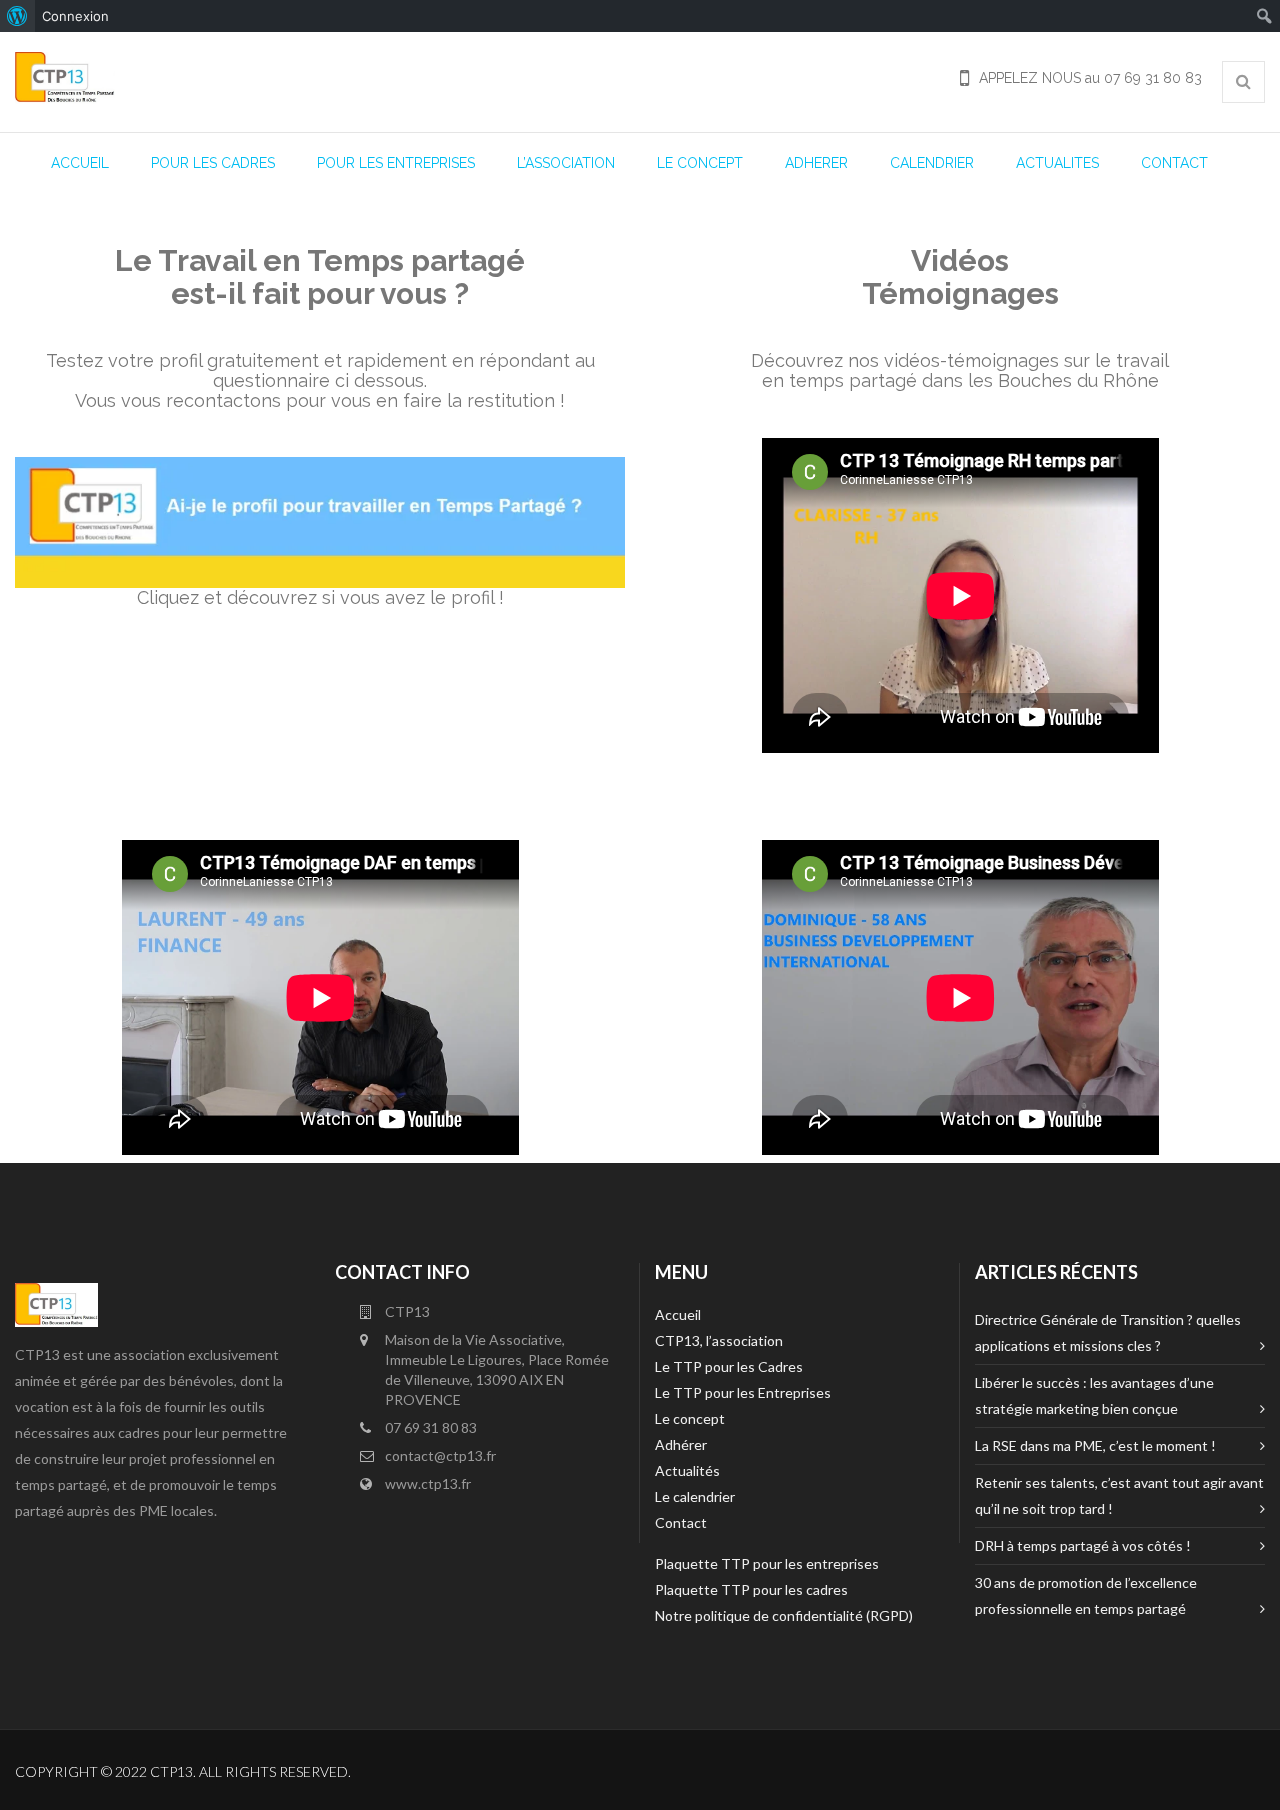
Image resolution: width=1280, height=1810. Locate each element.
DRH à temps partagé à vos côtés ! (1083, 1545)
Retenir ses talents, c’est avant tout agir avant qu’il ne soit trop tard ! (1119, 1495)
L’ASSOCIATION (566, 163)
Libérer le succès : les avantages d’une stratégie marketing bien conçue (1094, 1395)
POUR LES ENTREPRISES (396, 163)
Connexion (75, 16)
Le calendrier (695, 1496)
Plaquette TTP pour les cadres (751, 1589)
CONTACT (1174, 163)
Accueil (678, 1314)
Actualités (687, 1470)
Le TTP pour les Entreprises (743, 1392)
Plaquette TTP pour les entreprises (767, 1563)
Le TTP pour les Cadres (729, 1366)
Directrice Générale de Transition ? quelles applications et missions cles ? (1108, 1332)
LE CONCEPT (700, 163)
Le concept (690, 1418)
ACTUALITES (1057, 163)
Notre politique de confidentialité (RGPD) (784, 1615)
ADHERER (816, 163)
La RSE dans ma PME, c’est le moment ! (1095, 1445)
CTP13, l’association (719, 1340)
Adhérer (681, 1444)
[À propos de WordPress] (17, 16)
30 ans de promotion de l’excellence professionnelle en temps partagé (1086, 1595)
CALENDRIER (932, 163)
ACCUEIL (80, 163)
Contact (681, 1522)
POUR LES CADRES (213, 163)
